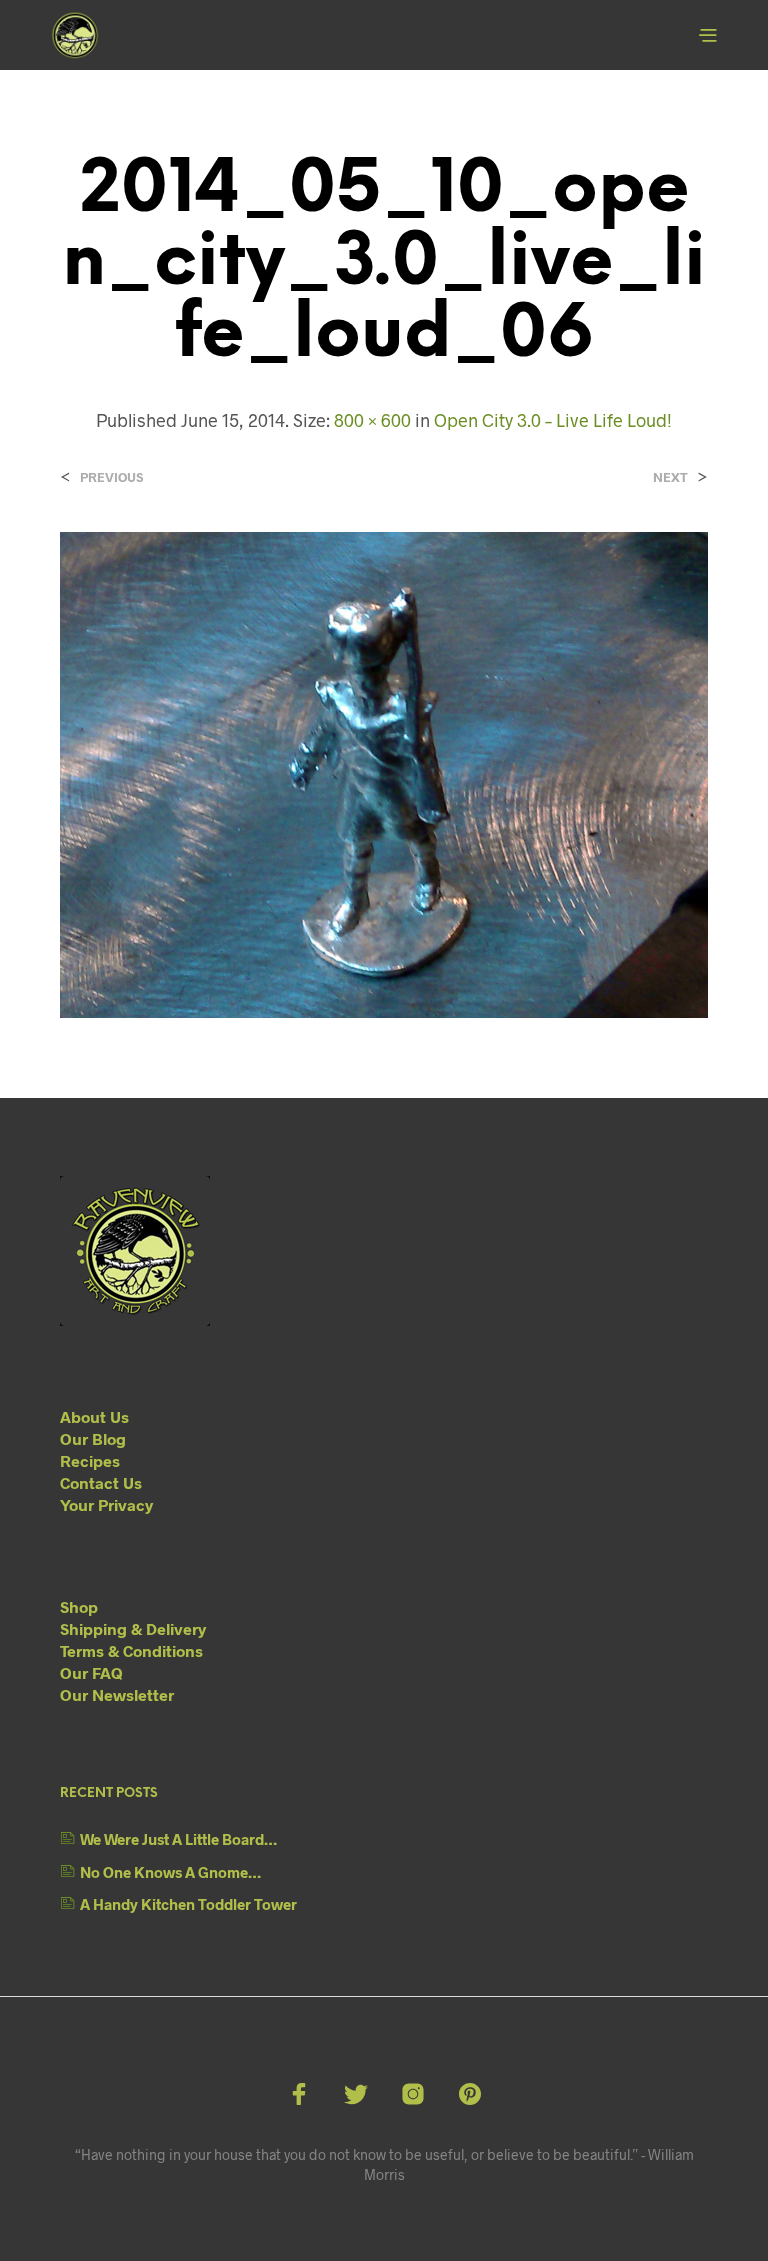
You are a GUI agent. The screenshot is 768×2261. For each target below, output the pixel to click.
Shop (79, 1606)
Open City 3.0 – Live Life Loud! (553, 420)
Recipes (90, 1460)
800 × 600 (372, 420)
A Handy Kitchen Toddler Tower (188, 1904)
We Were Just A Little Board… (178, 1839)
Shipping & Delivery (133, 1628)
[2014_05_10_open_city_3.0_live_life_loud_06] (384, 772)
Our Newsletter (117, 1694)
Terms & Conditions (131, 1650)
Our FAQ (91, 1672)
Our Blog (93, 1438)
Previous (111, 477)
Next (670, 477)
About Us (94, 1416)
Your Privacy (106, 1504)
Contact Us (101, 1482)
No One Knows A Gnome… (170, 1872)
